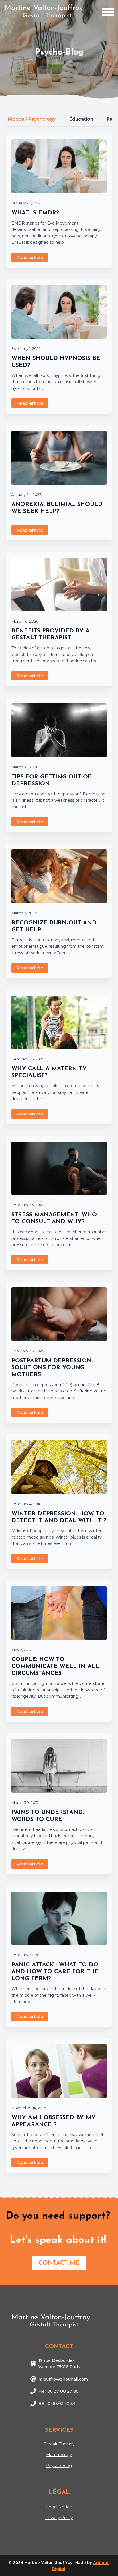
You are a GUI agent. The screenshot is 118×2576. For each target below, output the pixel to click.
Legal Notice (59, 2507)
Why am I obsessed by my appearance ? (54, 2121)
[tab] (32, 119)
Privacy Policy (59, 2518)
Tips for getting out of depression (51, 780)
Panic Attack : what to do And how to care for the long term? (55, 1972)
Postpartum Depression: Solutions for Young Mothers (52, 1368)
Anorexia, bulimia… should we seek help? (57, 508)
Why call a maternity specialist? (49, 1072)
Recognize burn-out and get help (54, 927)
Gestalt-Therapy (59, 2444)
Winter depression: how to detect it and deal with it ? (59, 1517)
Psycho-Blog (59, 2466)
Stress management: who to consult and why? (54, 1218)
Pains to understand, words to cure (48, 1816)
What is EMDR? (35, 213)
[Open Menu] (108, 12)
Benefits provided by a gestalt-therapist (51, 634)
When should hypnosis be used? (56, 362)
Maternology (59, 2455)
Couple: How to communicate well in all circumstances (55, 1666)
